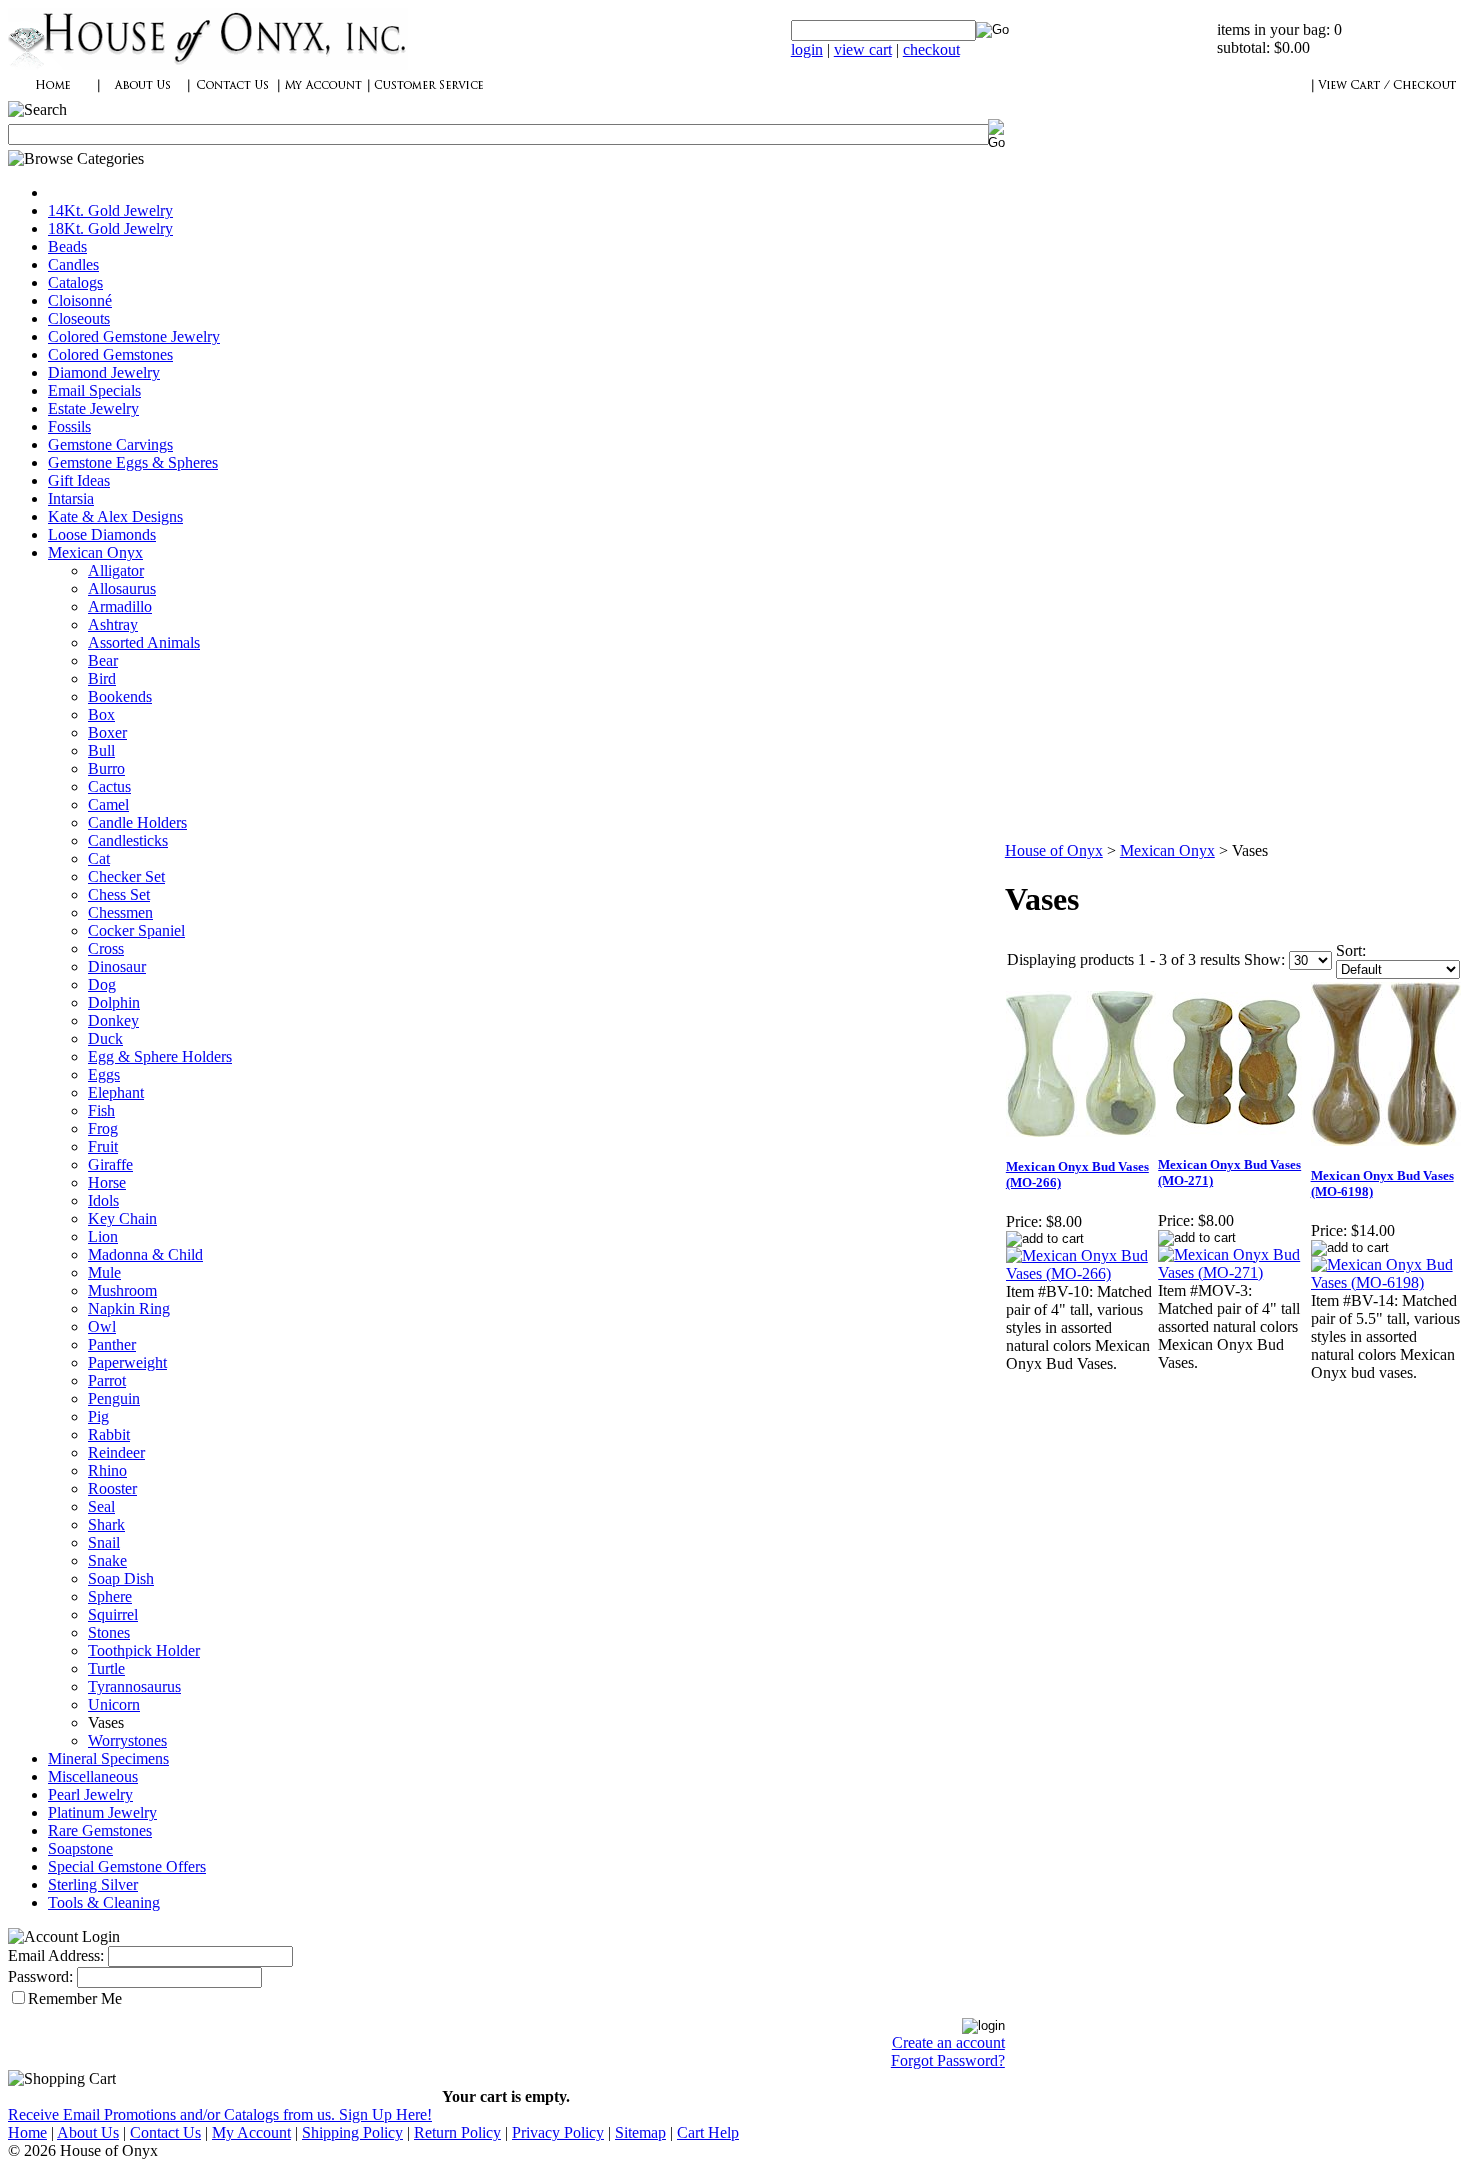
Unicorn (114, 1704)
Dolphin (114, 1002)
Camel (108, 804)
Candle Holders (137, 822)
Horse (107, 1182)
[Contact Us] (233, 95)
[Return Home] (208, 64)
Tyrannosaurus (134, 1686)
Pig (98, 1416)
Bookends (120, 696)
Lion (103, 1236)
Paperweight (127, 1362)
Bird (102, 678)
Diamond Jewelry (104, 372)
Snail (104, 1542)
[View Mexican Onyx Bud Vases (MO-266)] (1081, 1273)
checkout (931, 49)
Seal (101, 1506)
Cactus (109, 786)
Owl (102, 1326)
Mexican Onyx (95, 552)
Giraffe (110, 1164)
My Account (251, 2132)
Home (27, 2132)
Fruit (103, 1146)
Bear (103, 660)
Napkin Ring (129, 1308)
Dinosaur (117, 966)
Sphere (110, 1596)
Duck (105, 1038)
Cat (99, 858)
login (807, 49)
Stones (109, 1632)
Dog (102, 984)
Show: (1264, 959)
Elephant (116, 1092)
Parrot (107, 1380)
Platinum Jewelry (102, 1812)
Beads (67, 246)
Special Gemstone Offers (127, 1866)
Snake (107, 1560)
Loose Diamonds (102, 534)
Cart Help (708, 2132)
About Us (88, 2132)
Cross (106, 948)
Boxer (107, 732)
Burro (106, 768)
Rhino (107, 1470)
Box (101, 714)
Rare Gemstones (100, 1830)
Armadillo (120, 606)
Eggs (104, 1074)
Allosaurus (122, 588)
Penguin (114, 1398)
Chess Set (119, 894)
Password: (40, 1976)
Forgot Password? (948, 2060)
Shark (106, 1524)
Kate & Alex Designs (115, 516)
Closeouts (79, 318)
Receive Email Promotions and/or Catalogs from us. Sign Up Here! (220, 2114)
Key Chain (122, 1218)
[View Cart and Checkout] (1387, 95)
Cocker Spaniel (136, 930)
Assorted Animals (144, 642)
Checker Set (126, 876)
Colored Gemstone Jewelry (134, 336)
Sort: (1351, 950)
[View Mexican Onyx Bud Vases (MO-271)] (1233, 1272)
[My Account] (323, 95)
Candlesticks (128, 840)
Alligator (116, 570)
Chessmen (120, 912)
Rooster (112, 1488)
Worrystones (127, 1740)
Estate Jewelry (93, 408)
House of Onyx (1054, 850)
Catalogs (75, 282)
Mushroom (122, 1290)
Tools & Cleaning (104, 1902)
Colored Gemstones (110, 354)
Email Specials (94, 390)
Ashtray (113, 624)
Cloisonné (80, 300)
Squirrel (113, 1614)
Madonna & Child (145, 1254)
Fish (101, 1110)
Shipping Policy (352, 2132)
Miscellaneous (93, 1776)
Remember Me (75, 1998)
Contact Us (165, 2132)
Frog (103, 1128)
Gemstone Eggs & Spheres (133, 462)
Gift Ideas (79, 480)
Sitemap (640, 2132)
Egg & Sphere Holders (160, 1056)
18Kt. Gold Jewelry (110, 228)
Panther (112, 1344)
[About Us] (143, 95)
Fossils (69, 426)
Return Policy (457, 2132)
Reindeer (116, 1452)
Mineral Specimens (108, 1758)
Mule (104, 1272)
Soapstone (80, 1848)
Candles (73, 264)
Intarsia (71, 498)
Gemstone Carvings (110, 444)
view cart (863, 49)
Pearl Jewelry (90, 1794)
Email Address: (56, 1955)
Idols (103, 1200)
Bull (101, 750)
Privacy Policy (558, 2132)
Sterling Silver (93, 1884)
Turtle (106, 1668)
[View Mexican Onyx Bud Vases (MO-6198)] (1386, 1282)
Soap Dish (121, 1578)
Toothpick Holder (144, 1650)
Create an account (948, 2042)
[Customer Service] (428, 95)
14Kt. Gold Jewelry (110, 210)
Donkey (113, 1020)
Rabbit (109, 1434)
